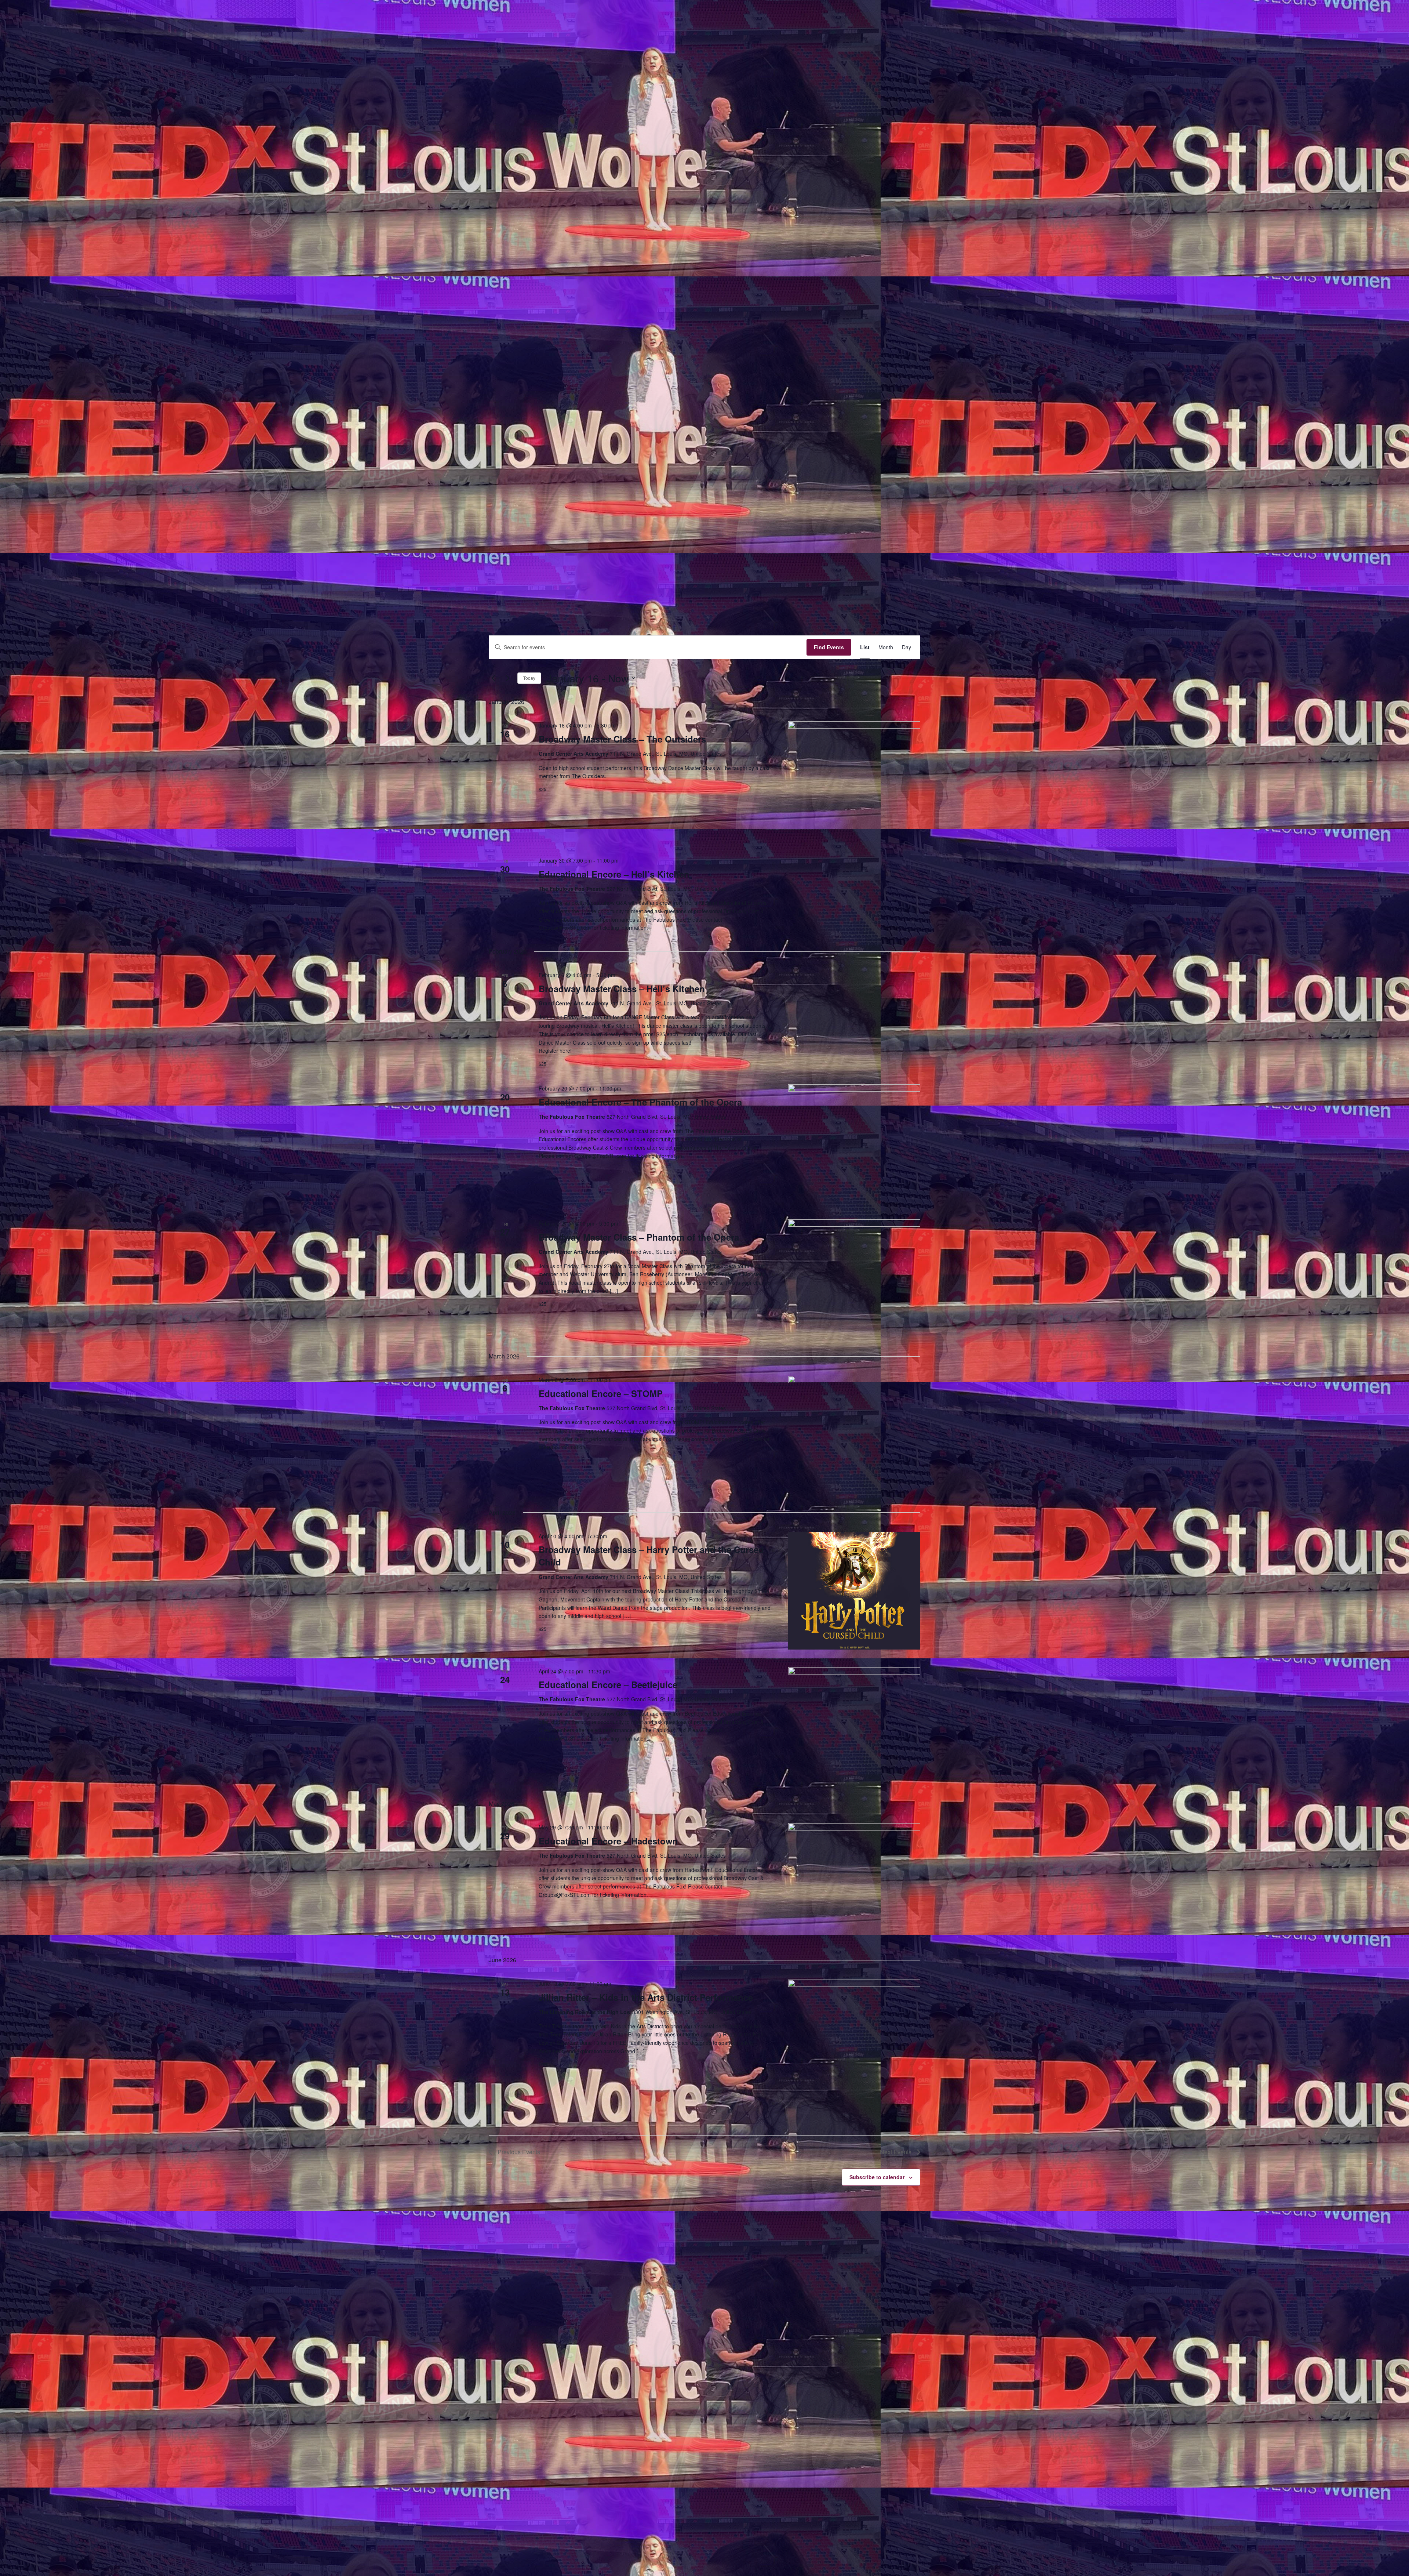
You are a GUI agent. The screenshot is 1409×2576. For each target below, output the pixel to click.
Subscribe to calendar (877, 2177)
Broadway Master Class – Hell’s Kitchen (622, 988)
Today (529, 678)
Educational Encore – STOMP (601, 1393)
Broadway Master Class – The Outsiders (622, 739)
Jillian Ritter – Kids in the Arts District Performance (646, 1997)
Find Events (829, 647)
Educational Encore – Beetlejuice (608, 1684)
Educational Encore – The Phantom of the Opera (640, 1102)
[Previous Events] (493, 678)
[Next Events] (507, 678)
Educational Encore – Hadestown (608, 1841)
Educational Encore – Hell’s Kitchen (614, 874)
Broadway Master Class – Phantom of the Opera (639, 1237)
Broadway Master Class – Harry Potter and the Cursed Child (651, 1556)
